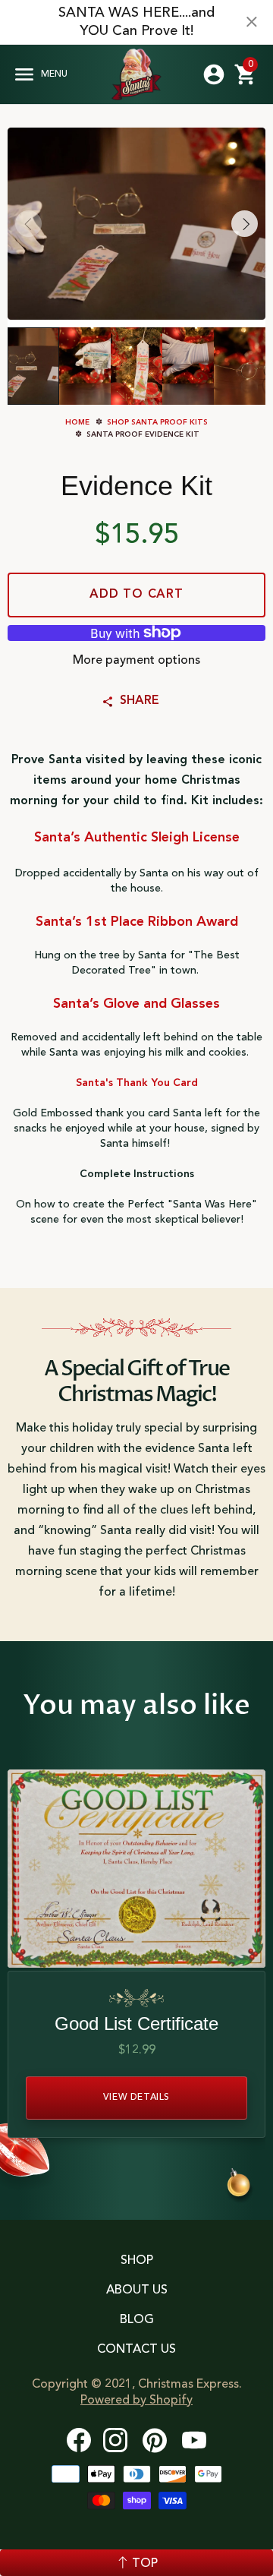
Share (140, 701)
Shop (137, 2261)
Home (77, 422)
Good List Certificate (136, 2024)
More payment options (136, 661)
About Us (137, 2290)
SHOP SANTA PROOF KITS (156, 422)
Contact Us (136, 2350)
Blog (137, 2320)
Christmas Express (136, 74)
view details (136, 2098)
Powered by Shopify (136, 2401)
